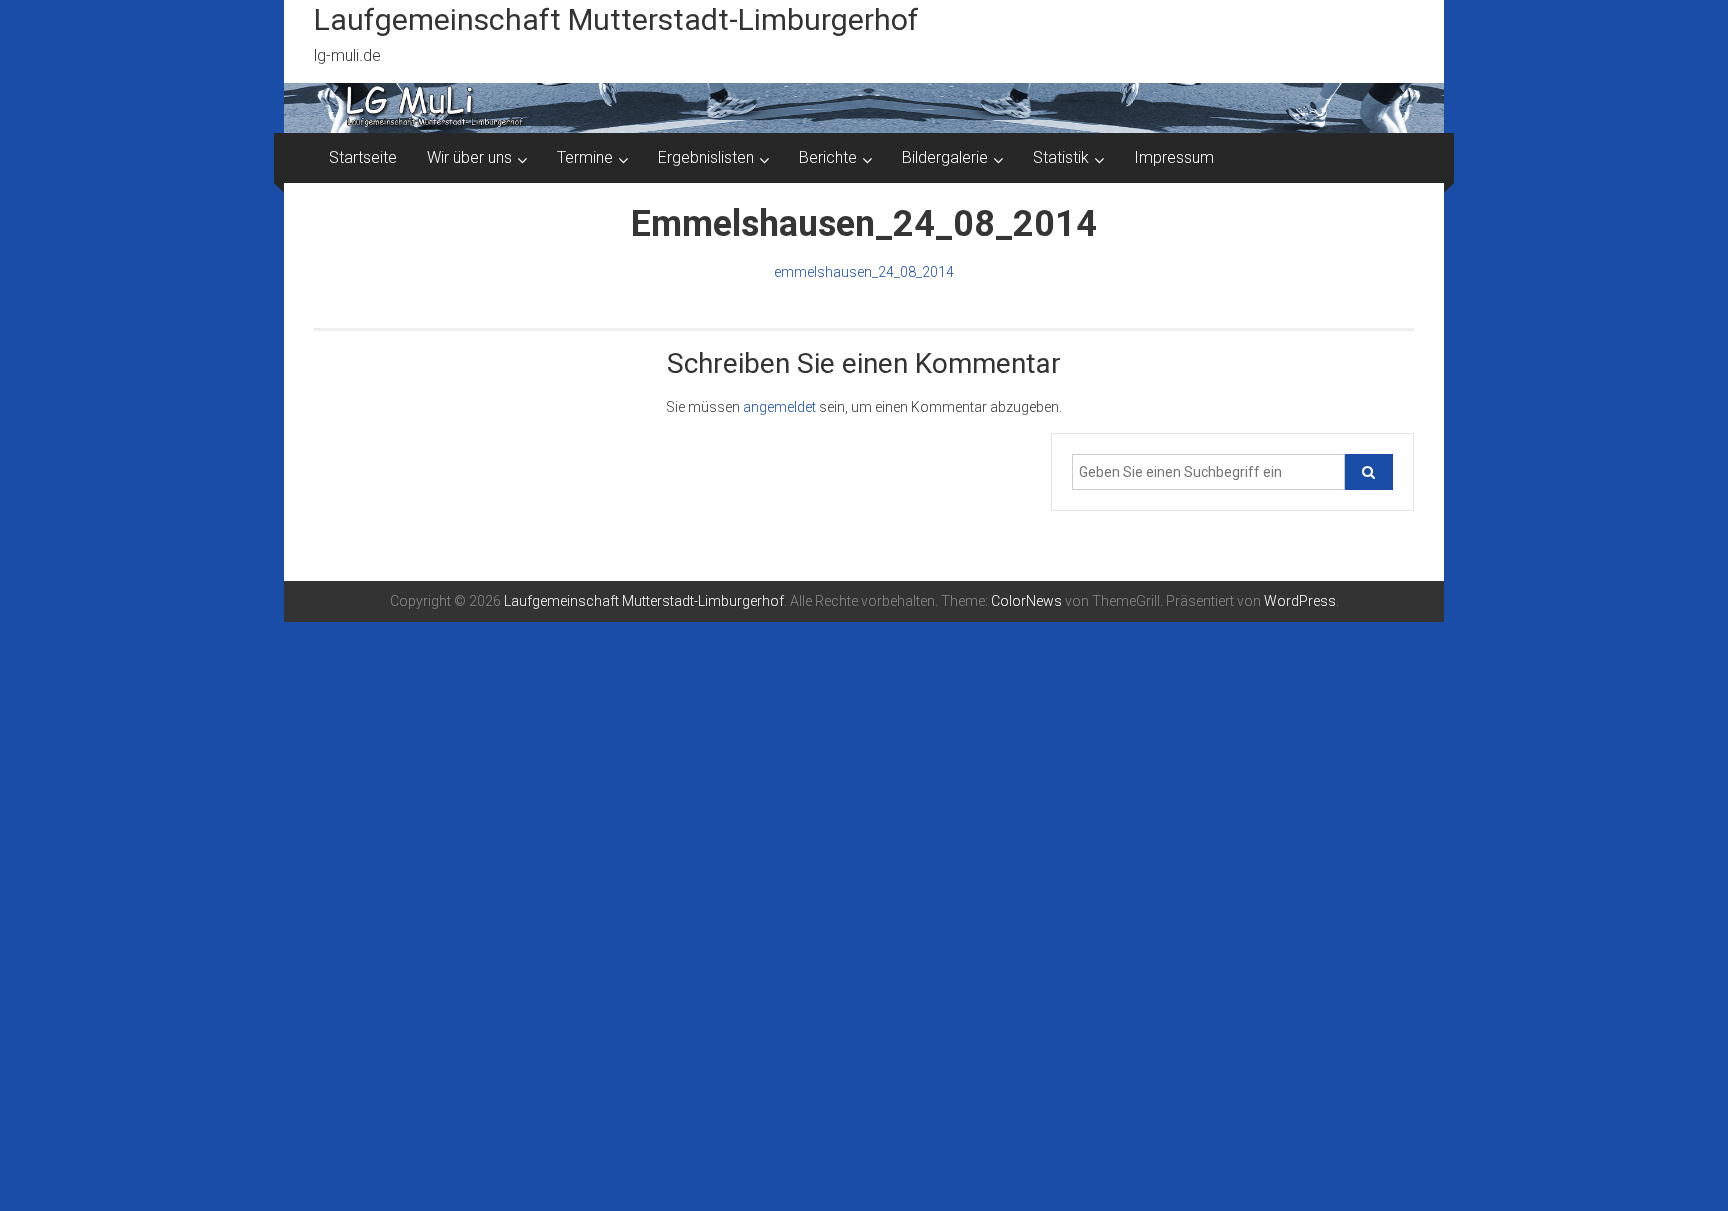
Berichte (828, 157)
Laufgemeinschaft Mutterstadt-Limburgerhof (616, 19)
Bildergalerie (945, 157)
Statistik (1061, 157)
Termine (585, 157)
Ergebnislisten (706, 157)
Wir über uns (469, 157)
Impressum (1174, 157)
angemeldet (779, 407)
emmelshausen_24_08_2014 (864, 272)
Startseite (363, 157)
